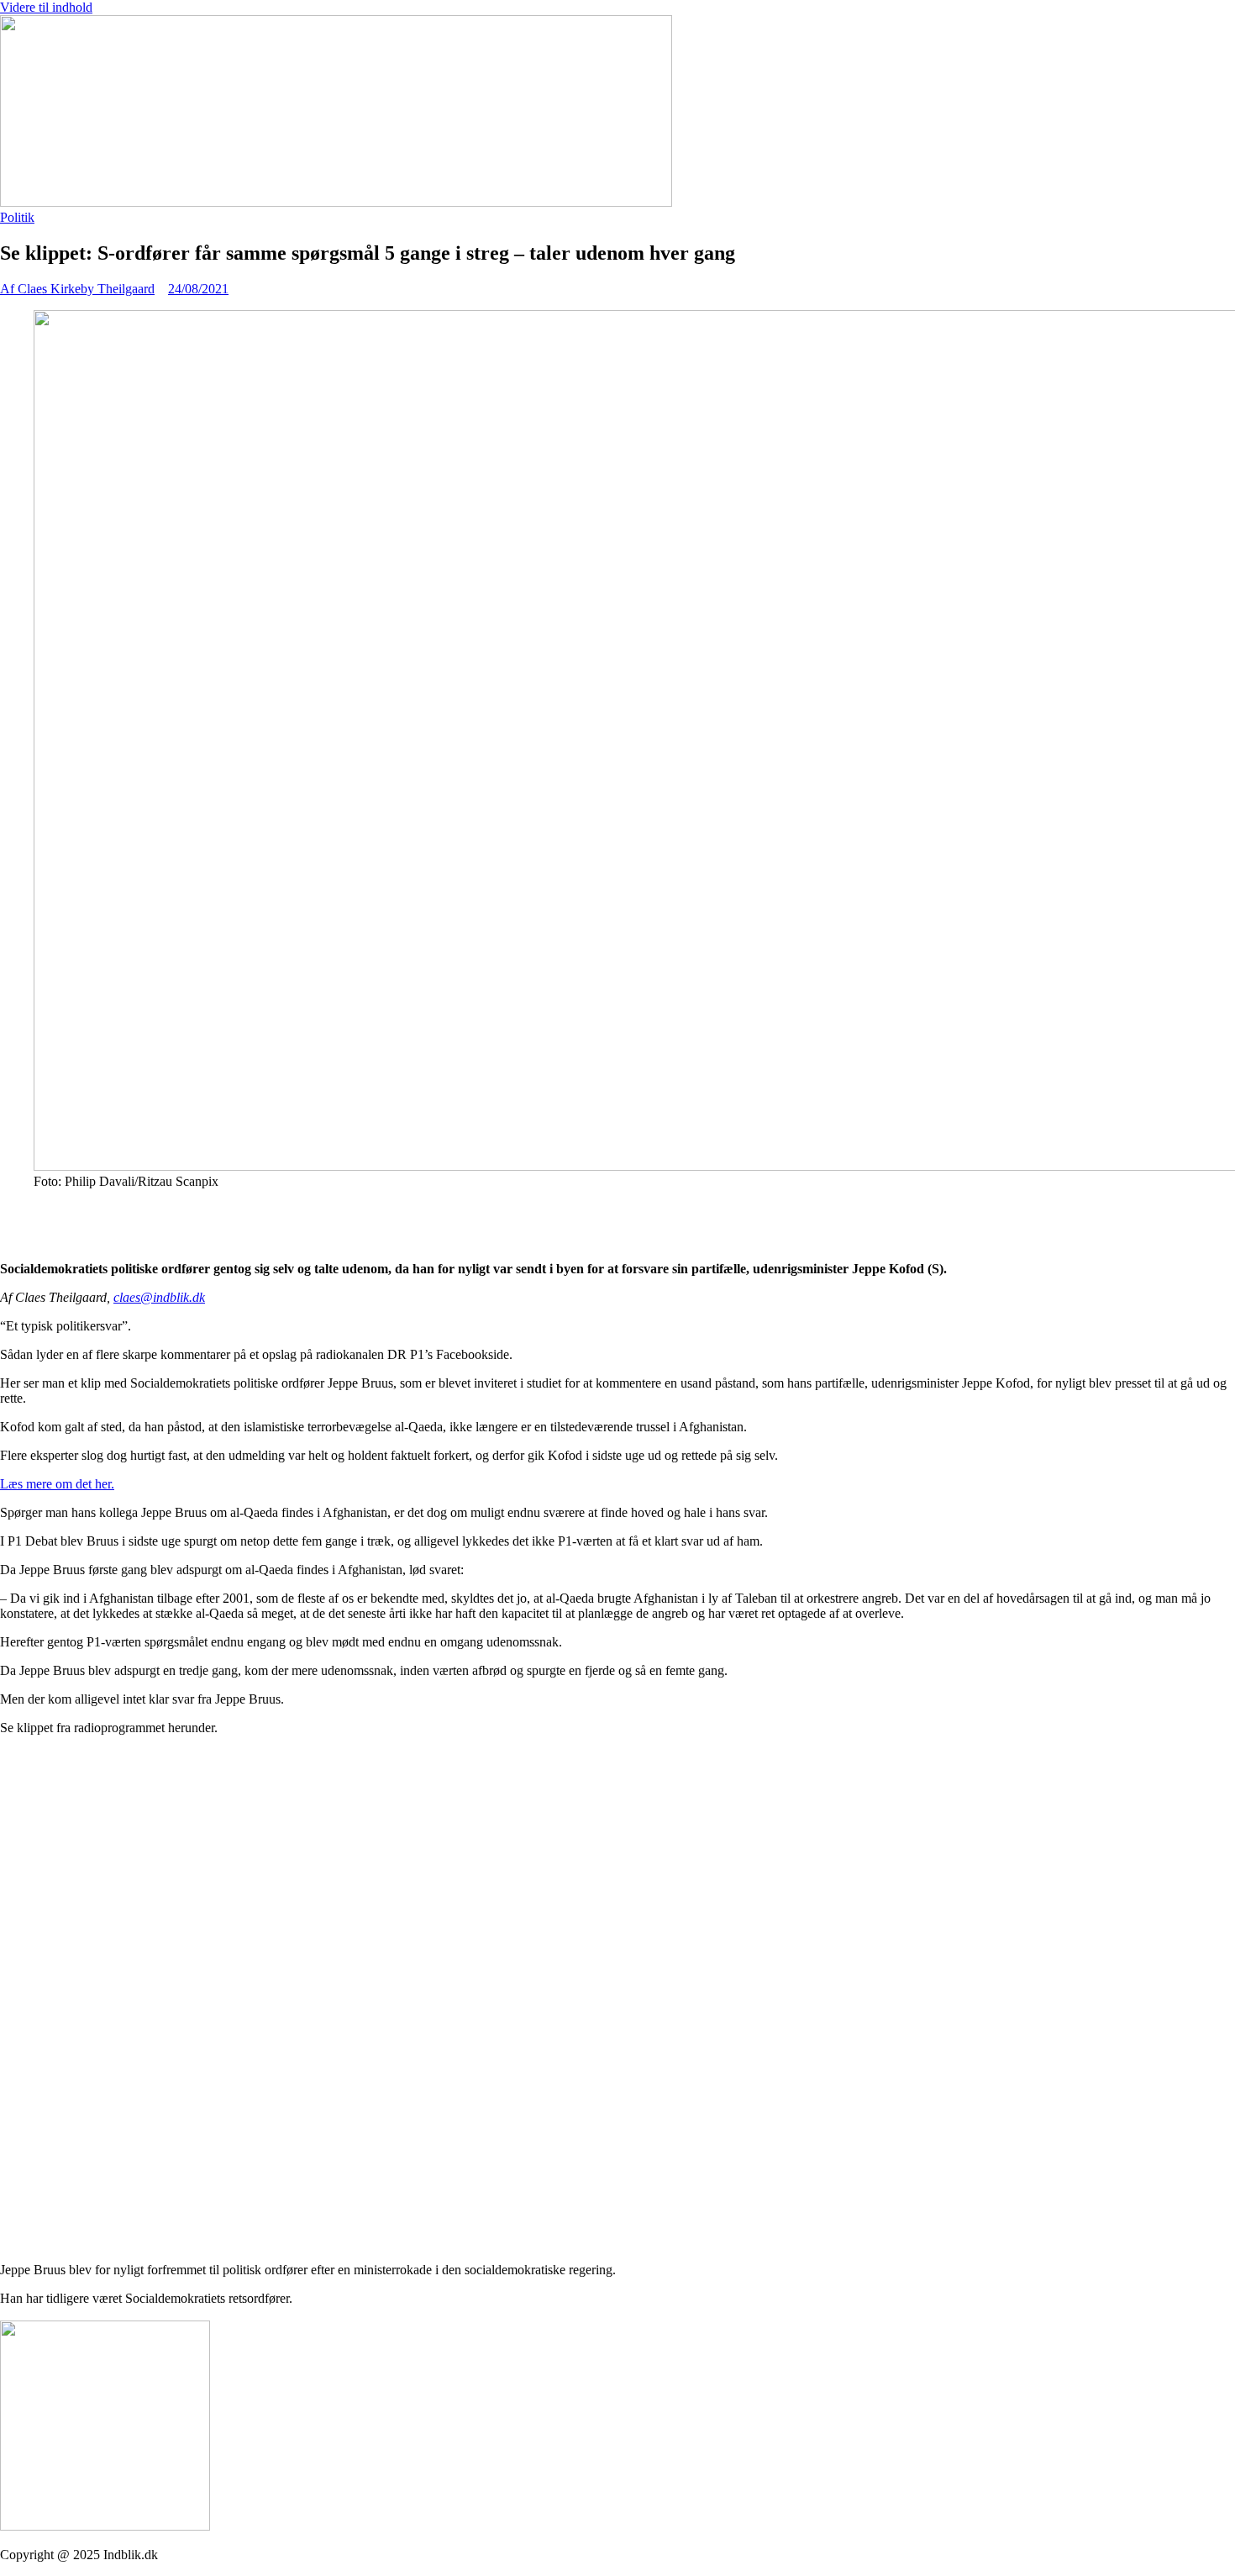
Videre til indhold (46, 7)
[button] (617, 1210)
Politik (17, 217)
